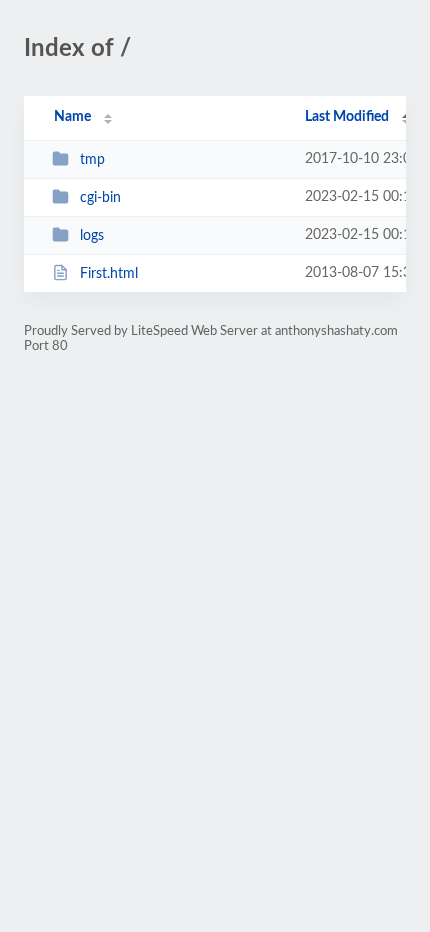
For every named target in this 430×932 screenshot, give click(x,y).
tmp (92, 160)
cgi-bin (100, 198)
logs (92, 236)
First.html (109, 274)
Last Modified (347, 117)
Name (72, 117)
